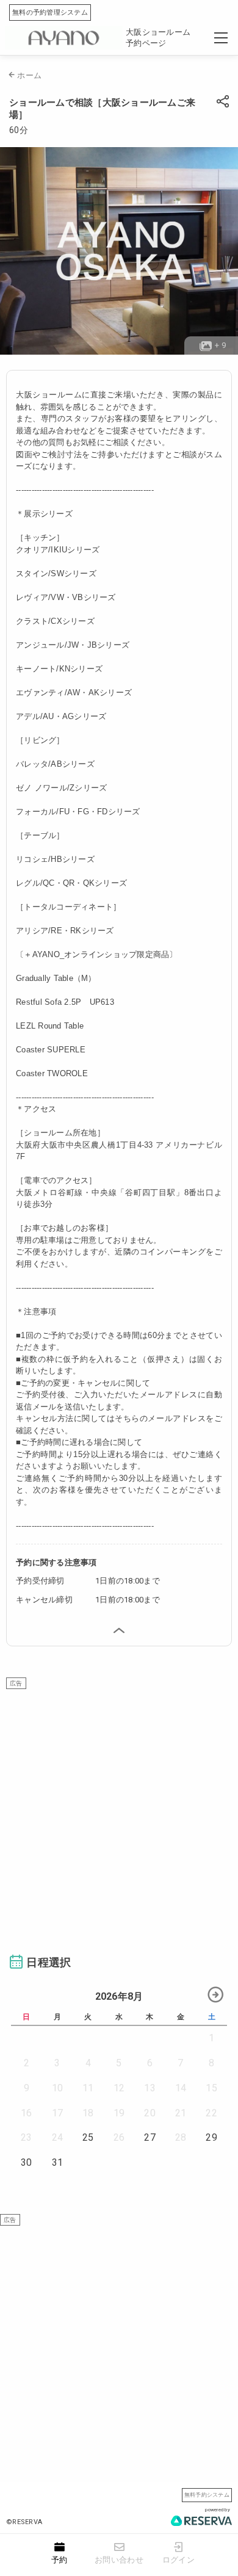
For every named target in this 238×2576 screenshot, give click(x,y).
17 (58, 2113)
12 (119, 2088)
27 (150, 2137)
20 (150, 2113)
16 (27, 2113)
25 (88, 2137)
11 (88, 2088)
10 (58, 2088)
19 (119, 2113)
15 (211, 2088)
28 (181, 2137)
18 (88, 2113)
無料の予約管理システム (50, 13)
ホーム (29, 75)
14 (181, 2088)
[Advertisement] (119, 1808)
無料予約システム (207, 2495)
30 (27, 2162)
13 (150, 2088)
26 (119, 2137)
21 (181, 2113)
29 (211, 2137)
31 (58, 2162)
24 (58, 2137)
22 (211, 2113)
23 (27, 2137)
